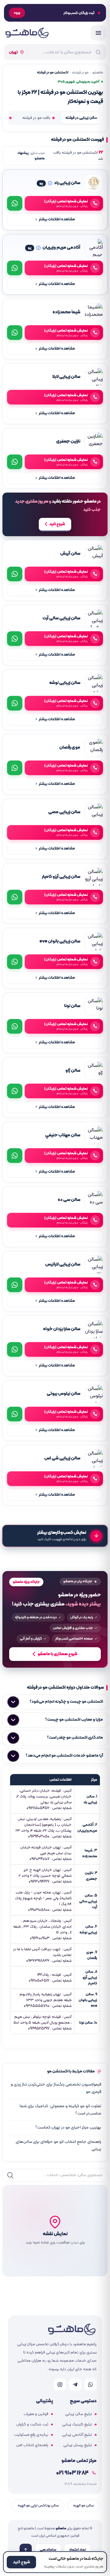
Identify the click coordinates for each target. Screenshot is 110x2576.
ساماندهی (48, 2550)
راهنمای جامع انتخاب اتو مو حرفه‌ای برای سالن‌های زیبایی (58, 2145)
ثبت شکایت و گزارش (32, 2425)
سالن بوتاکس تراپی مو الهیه (38, 2505)
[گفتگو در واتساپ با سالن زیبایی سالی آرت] (15, 639)
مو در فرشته (80, 73)
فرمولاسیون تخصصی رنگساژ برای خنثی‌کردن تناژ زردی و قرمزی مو (56, 2088)
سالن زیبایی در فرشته (81, 118)
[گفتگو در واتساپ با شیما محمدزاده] (15, 333)
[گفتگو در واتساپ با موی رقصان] (15, 768)
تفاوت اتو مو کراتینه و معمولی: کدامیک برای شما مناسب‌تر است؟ (60, 2110)
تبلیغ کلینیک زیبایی (77, 2425)
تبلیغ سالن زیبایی (79, 2414)
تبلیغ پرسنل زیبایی (78, 2445)
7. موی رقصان (92, 1955)
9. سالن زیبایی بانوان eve (88, 2000)
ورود (17, 13)
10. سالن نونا (88, 2023)
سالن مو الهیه (83, 2505)
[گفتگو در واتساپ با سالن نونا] (15, 1026)
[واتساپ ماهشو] (90, 2385)
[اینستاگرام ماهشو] (60, 2385)
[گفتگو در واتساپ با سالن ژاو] (15, 1091)
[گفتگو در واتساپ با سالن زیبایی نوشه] (15, 703)
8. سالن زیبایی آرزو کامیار (90, 1977)
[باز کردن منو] (98, 33)
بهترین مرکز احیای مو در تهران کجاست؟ (68, 2127)
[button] (55, 2231)
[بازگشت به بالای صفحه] (26, 2550)
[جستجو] (10, 2175)
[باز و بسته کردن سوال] (13, 1702)
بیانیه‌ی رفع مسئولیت (31, 2435)
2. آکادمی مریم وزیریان (87, 1828)
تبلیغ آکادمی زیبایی (77, 2435)
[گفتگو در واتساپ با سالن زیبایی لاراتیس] (15, 1285)
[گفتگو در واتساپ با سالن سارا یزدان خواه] (15, 1349)
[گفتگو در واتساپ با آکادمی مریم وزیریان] (15, 268)
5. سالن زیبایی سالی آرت (88, 1901)
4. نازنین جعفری (91, 1876)
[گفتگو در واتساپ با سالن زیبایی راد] (15, 203)
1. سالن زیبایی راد (90, 1799)
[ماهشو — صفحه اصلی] (27, 33)
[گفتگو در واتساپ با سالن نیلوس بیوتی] (15, 1414)
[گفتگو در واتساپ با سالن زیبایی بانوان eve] (15, 962)
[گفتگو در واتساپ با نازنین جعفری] (15, 462)
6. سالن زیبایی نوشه (88, 1929)
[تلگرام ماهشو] (75, 2385)
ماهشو (98, 73)
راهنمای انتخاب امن (32, 2445)
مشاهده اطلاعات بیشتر (55, 220)
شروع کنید (57, 524)
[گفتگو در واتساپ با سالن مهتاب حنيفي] (15, 1156)
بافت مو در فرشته (36, 118)
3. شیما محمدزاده (90, 1853)
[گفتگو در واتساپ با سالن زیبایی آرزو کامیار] (15, 897)
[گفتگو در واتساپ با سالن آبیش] (15, 574)
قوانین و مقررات (36, 2414)
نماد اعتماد (77, 2550)
